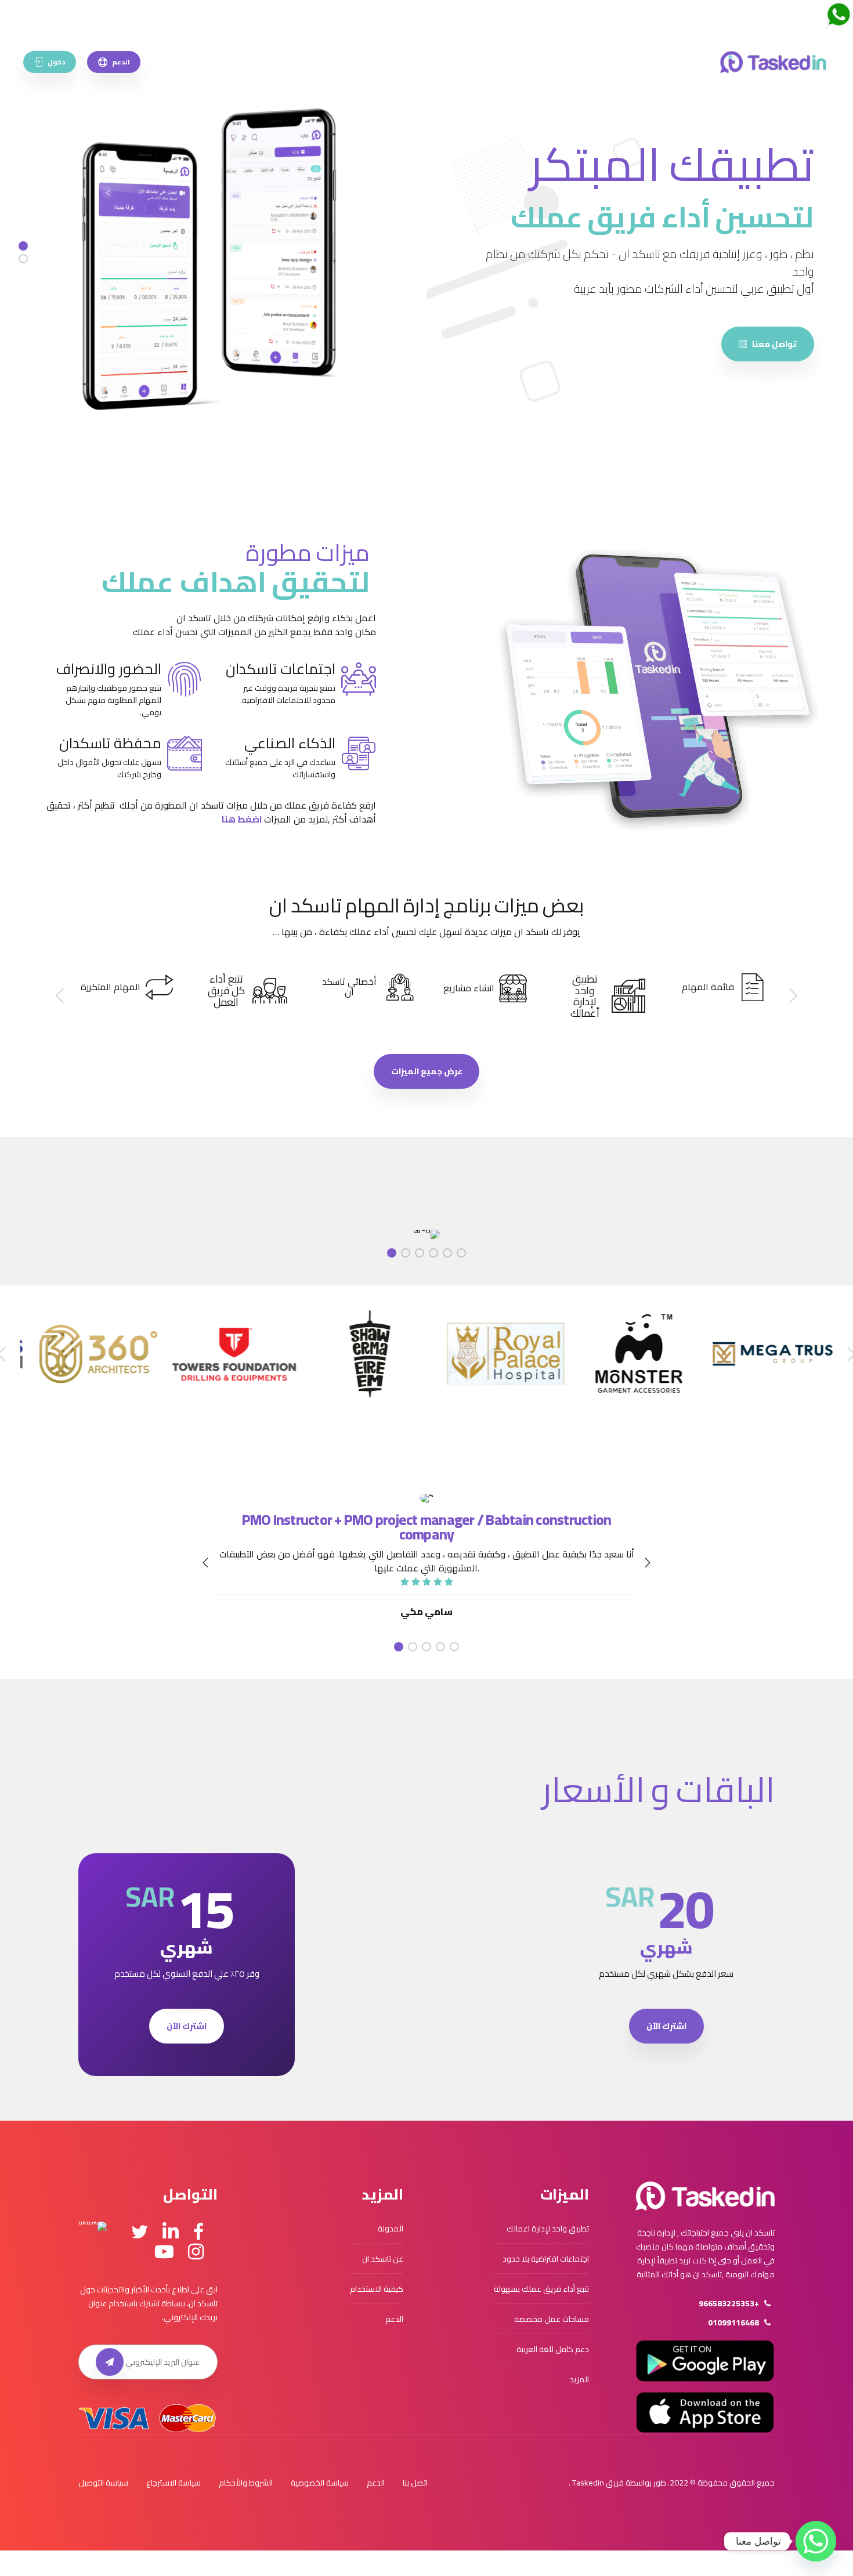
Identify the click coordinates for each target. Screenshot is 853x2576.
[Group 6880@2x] (705, 2196)
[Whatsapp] (816, 2541)
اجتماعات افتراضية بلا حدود (546, 2259)
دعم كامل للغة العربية (553, 2349)
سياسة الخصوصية (320, 2483)
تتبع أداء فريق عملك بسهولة (541, 2289)
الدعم (394, 2319)
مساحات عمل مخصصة (552, 2319)
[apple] (705, 2412)
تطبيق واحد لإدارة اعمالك (548, 2229)
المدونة (391, 2229)
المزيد (579, 2379)
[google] (705, 2361)
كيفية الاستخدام (377, 2289)
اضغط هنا (242, 819)
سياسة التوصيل (103, 2483)
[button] (792, 996)
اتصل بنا (415, 2483)
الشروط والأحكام (246, 2483)
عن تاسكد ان (383, 2259)
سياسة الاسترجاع (174, 2483)
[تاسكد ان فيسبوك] (198, 2232)
